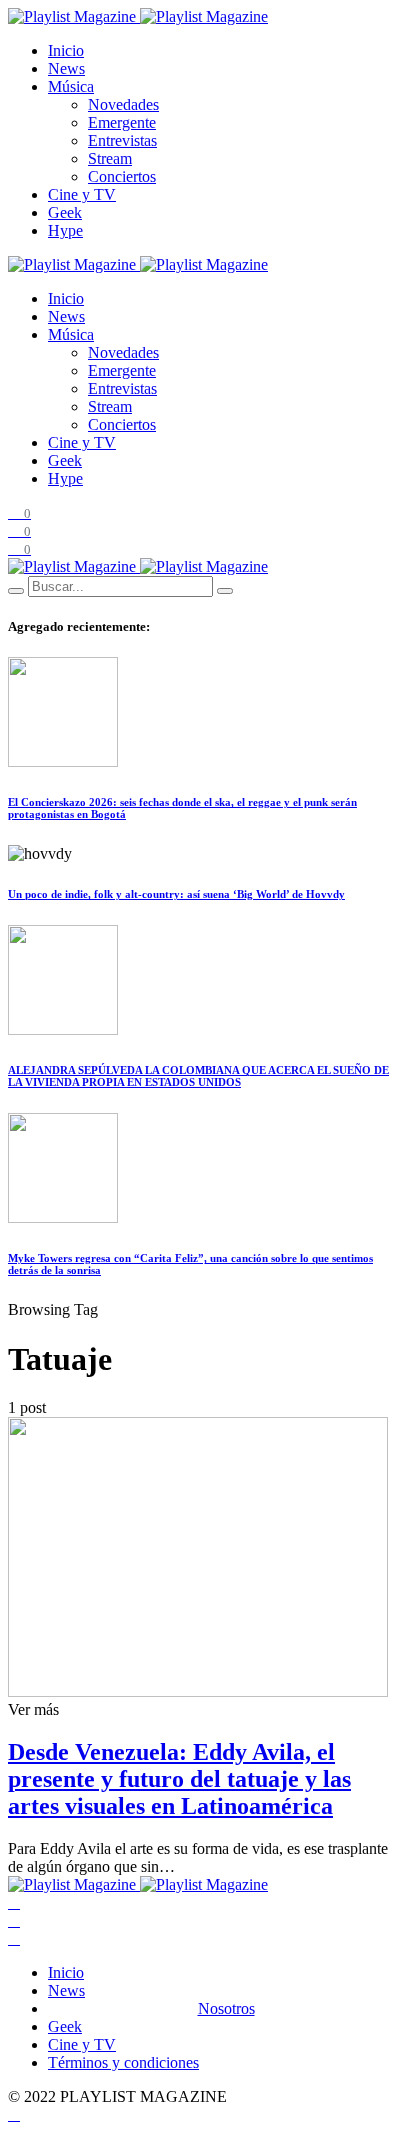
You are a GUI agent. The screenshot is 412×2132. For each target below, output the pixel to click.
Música (71, 86)
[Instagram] (14, 1938)
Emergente (122, 122)
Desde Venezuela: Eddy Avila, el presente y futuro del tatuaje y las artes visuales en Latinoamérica (179, 1779)
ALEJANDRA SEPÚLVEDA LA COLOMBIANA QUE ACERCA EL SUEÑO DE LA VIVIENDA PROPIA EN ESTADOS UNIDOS (198, 1076)
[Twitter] (14, 1920)
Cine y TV (82, 194)
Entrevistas (122, 140)
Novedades (123, 104)
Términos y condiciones (123, 2062)
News (66, 68)
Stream (110, 158)
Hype (65, 230)
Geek (65, 212)
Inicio (66, 50)
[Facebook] (14, 1902)
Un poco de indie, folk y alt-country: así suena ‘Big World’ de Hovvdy (176, 894)
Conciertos (122, 176)
